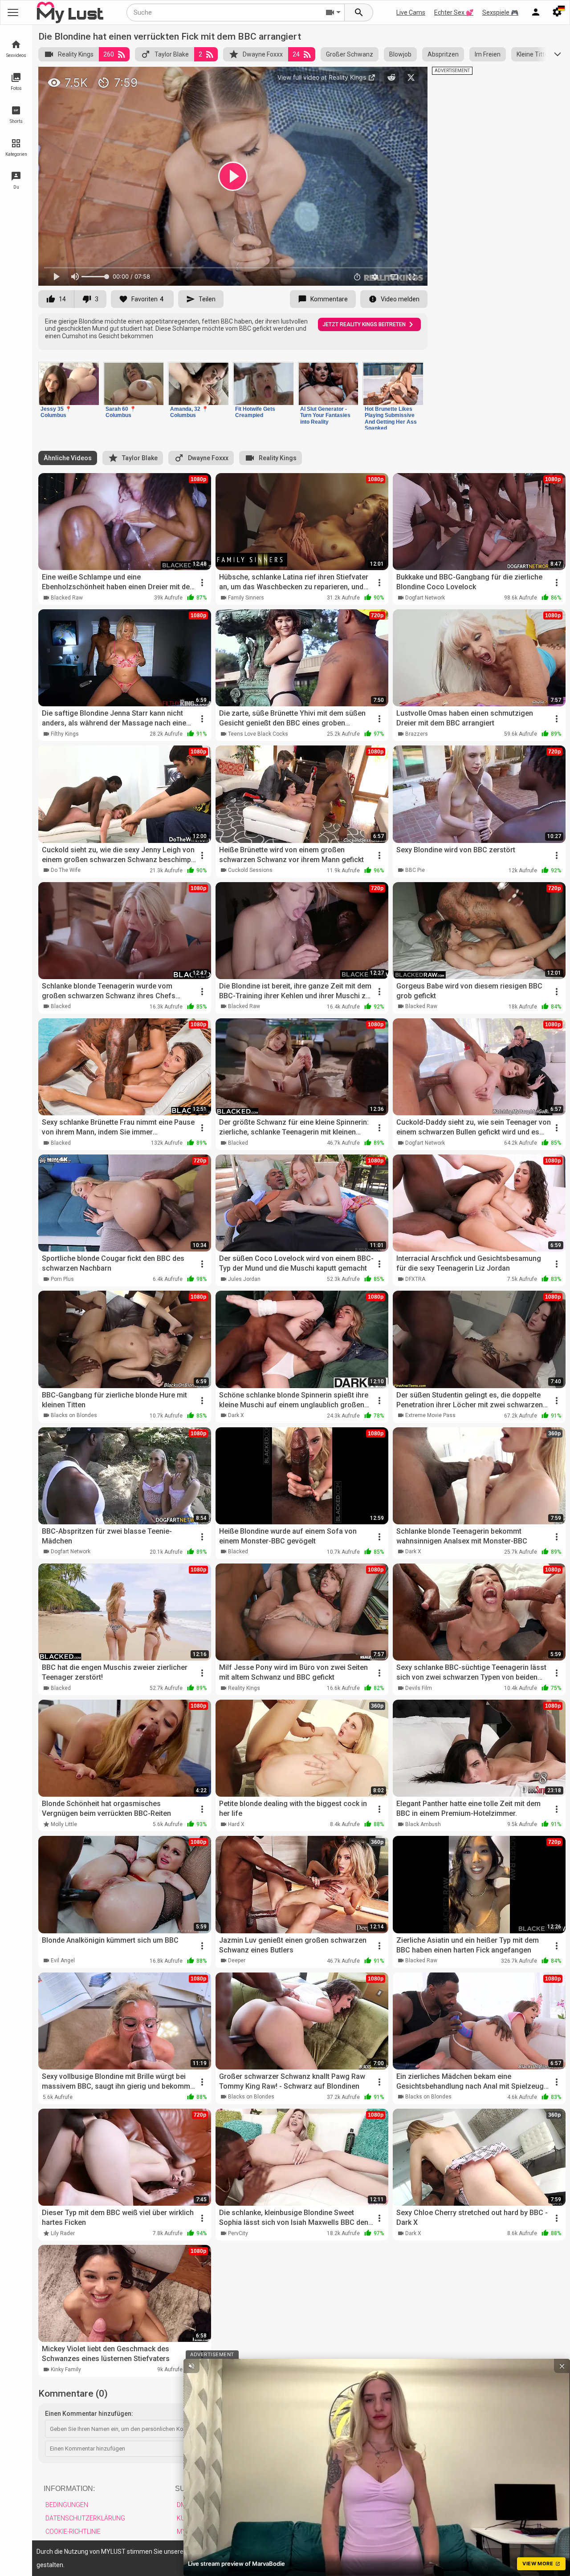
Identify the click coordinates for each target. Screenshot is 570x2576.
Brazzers (417, 734)
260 (109, 54)
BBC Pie (415, 870)
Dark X (236, 1415)
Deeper (237, 1960)
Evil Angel (63, 1960)
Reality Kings (76, 54)
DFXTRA (415, 1279)
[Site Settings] (557, 12)
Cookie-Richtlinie (73, 2531)
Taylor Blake (172, 54)
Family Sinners (246, 598)
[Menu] (536, 12)
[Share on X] (411, 77)
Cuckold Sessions (250, 870)
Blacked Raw (67, 598)
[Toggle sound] (191, 2366)
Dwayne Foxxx (263, 54)
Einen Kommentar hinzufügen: (89, 2414)
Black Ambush (423, 1824)
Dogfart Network (425, 598)
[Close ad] (562, 2366)
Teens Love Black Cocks (258, 734)
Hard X (236, 1824)
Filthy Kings (65, 734)
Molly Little (64, 1824)
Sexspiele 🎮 (500, 12)
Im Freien (488, 54)
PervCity (238, 2233)
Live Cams (411, 12)
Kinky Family (66, 2369)
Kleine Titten (534, 54)
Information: (69, 2489)
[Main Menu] (13, 12)
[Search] (359, 12)
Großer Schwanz (350, 54)
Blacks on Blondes (74, 1415)
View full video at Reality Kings (323, 77)
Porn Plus (62, 1279)
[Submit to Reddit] (391, 77)
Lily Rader (63, 2233)
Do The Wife (66, 870)
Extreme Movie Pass (430, 1415)
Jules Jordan (244, 1279)
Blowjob (400, 54)
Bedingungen (67, 2505)
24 (296, 54)
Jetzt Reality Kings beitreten (364, 324)
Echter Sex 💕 (454, 12)
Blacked (61, 1006)
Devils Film (419, 1688)
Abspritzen (443, 54)
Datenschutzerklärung (85, 2518)
